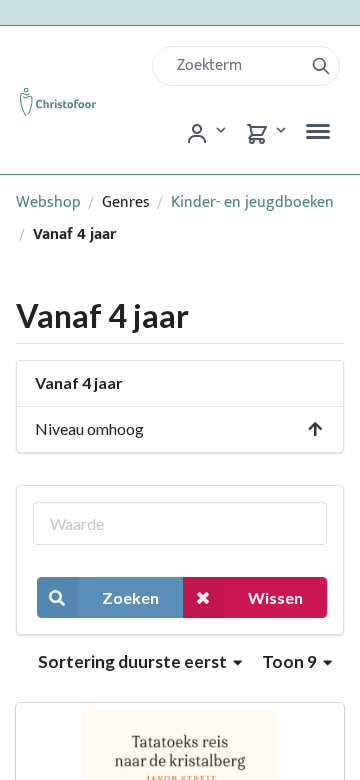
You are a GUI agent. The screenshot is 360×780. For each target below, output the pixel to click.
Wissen (275, 597)
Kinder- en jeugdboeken (252, 202)
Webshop (48, 202)
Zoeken (130, 597)
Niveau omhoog (89, 428)
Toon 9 (291, 661)
